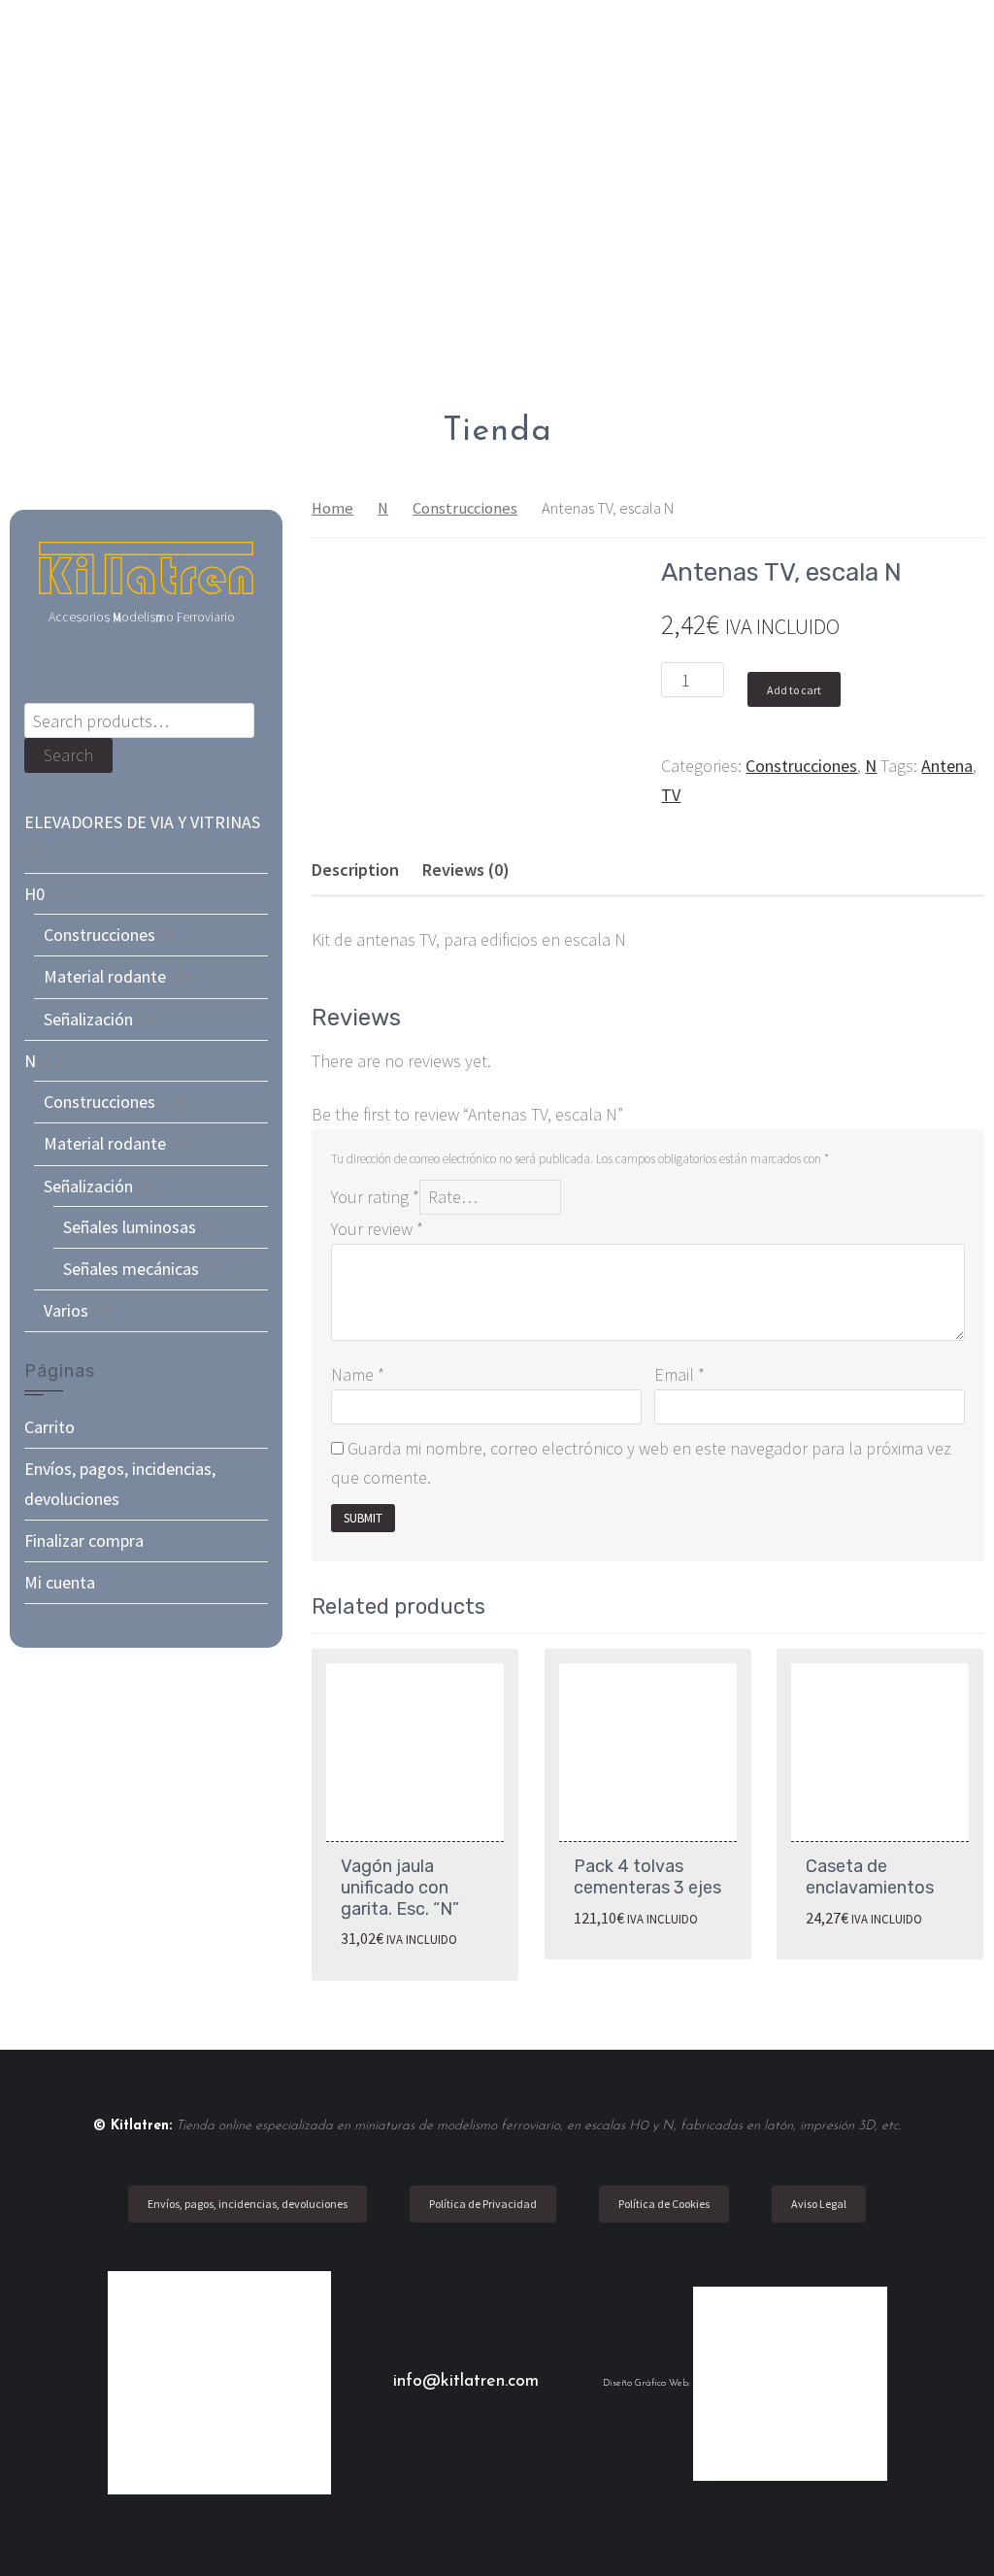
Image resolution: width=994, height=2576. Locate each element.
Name (358, 1374)
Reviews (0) (466, 870)
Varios (66, 1310)
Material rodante (105, 976)
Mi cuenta (60, 1582)
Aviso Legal (819, 2204)
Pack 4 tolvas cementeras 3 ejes (647, 1877)
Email (679, 1374)
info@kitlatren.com (469, 2382)
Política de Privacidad (483, 2204)
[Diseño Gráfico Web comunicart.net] (790, 2383)
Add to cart (794, 690)
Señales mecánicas (131, 1269)
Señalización (88, 1019)
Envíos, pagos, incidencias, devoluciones (248, 2204)
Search (68, 755)
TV (671, 795)
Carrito (50, 1427)
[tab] (355, 870)
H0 (34, 894)
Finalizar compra (84, 1540)
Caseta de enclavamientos (870, 1877)
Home (332, 508)
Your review (377, 1229)
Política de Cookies (664, 2204)
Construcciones (465, 508)
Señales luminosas (130, 1227)
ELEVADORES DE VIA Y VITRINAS (142, 822)
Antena (947, 766)
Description (355, 870)
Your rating (375, 1197)
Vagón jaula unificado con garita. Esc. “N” (400, 1887)
